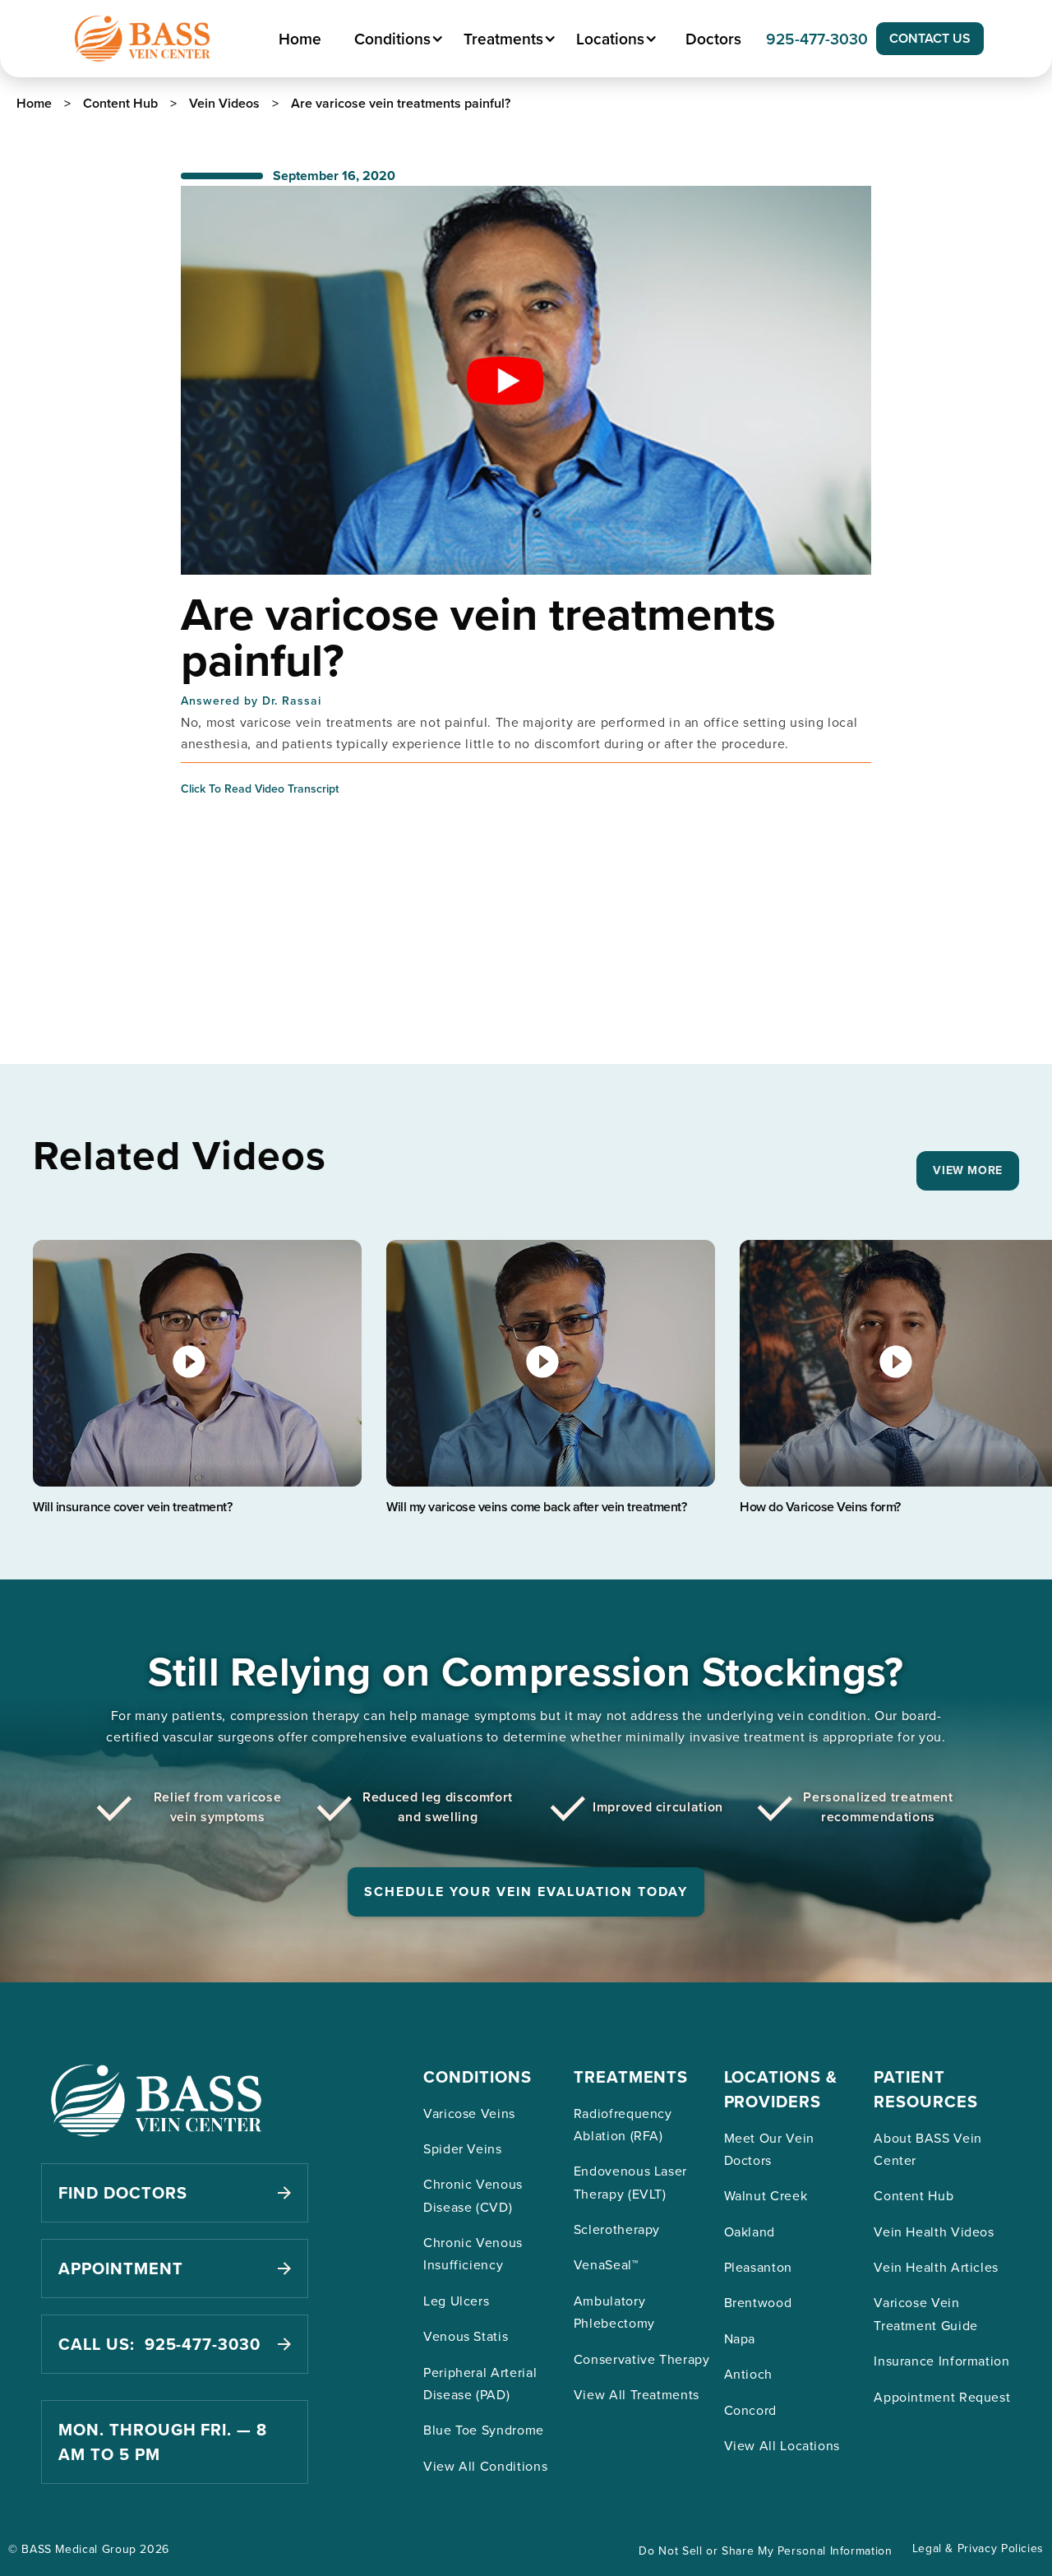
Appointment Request (942, 2397)
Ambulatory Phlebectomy (614, 2312)
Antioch (748, 2374)
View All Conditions (485, 2466)
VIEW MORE (968, 1170)
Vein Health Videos (934, 2231)
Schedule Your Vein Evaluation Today (526, 1892)
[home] (142, 39)
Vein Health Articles (936, 2267)
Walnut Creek (766, 2195)
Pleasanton (758, 2267)
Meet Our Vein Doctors (769, 2149)
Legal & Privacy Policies (978, 2548)
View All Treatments (637, 2394)
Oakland (750, 2231)
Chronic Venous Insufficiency (473, 2253)
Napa (740, 2338)
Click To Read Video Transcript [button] (260, 789)
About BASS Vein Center (928, 2149)
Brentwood (758, 2302)
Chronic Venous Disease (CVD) (473, 2195)
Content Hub (914, 2195)
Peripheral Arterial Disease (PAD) (480, 2383)
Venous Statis (466, 2336)
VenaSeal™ (606, 2264)
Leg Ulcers (456, 2301)
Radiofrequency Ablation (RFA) (623, 2124)
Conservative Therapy (642, 2359)
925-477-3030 (817, 39)
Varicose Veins (469, 2113)
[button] (397, 39)
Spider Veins (463, 2148)
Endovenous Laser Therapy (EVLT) (630, 2182)
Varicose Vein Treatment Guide (926, 2313)
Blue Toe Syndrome (484, 2430)
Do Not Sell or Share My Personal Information (765, 2551)
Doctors (713, 39)
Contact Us (930, 38)
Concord (750, 2410)
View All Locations (782, 2445)
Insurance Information (941, 2361)
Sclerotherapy (617, 2229)
